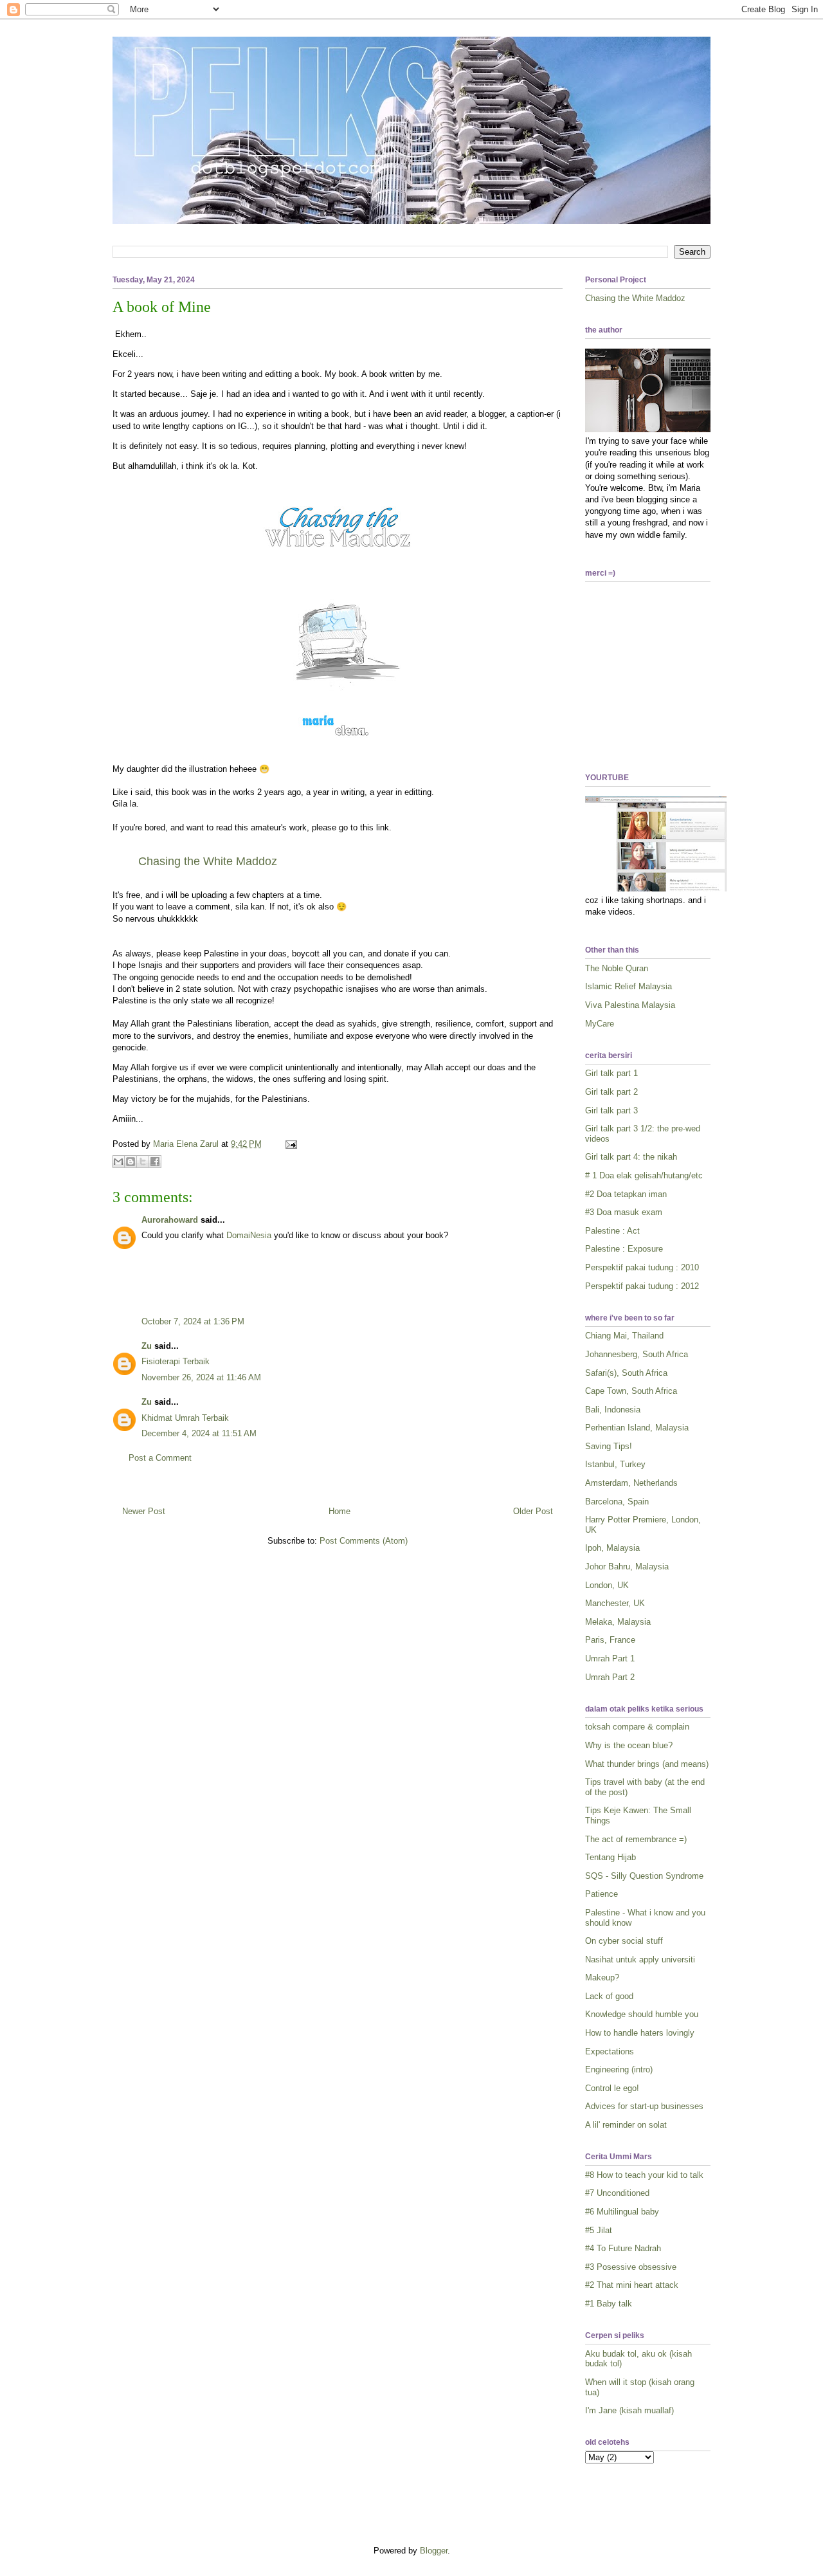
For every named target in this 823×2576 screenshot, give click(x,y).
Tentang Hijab (610, 1857)
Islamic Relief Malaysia (629, 986)
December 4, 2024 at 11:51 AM (199, 1433)
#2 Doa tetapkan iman (626, 1194)
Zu (147, 1346)
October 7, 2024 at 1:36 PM (193, 1321)
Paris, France (610, 1640)
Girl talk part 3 (611, 1110)
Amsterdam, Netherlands (631, 1483)
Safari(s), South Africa (626, 1373)
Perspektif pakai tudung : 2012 (642, 1286)
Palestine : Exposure (624, 1249)
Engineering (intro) (619, 2069)
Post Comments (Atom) (364, 1541)
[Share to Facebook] (155, 1162)
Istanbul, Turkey (615, 1464)
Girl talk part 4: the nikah (631, 1157)
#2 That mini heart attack (632, 2285)
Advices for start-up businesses (644, 2106)
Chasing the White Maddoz (635, 298)
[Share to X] (143, 1162)
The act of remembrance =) (636, 1839)
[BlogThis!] (131, 1162)
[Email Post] (289, 1144)
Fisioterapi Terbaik (176, 1361)
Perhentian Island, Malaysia (637, 1428)
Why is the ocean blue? (629, 1745)
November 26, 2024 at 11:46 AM (201, 1377)
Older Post (533, 1511)
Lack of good (609, 1996)
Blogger (434, 2551)
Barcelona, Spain (617, 1502)
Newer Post (144, 1511)
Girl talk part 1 (611, 1073)
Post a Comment (160, 1458)
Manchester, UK (615, 1603)
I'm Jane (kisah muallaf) (629, 2410)
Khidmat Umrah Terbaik (185, 1418)
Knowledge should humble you (642, 2014)
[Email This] (118, 1162)
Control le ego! (612, 2088)
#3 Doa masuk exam (624, 1212)
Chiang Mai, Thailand (624, 1336)
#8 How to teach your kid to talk (644, 2175)
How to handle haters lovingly (640, 2033)
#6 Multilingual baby (622, 2212)
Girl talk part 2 (611, 1092)
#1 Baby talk (609, 2304)
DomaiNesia (249, 1235)
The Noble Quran (617, 968)
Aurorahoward (170, 1220)
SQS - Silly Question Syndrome (644, 1876)
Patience (601, 1894)
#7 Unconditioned (617, 2193)
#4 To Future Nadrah (623, 2248)
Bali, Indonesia (613, 1410)
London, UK (607, 1585)
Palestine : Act (612, 1231)
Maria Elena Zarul (187, 1144)
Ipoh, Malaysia (612, 1548)
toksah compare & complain (637, 1727)
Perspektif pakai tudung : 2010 (642, 1267)
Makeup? (602, 1978)
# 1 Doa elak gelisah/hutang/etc (644, 1175)
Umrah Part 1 (610, 1658)
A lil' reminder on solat (626, 2125)
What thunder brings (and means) (647, 1764)
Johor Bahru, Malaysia (627, 1567)
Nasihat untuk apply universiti (640, 1959)
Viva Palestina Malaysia (630, 1005)
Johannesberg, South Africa (637, 1354)
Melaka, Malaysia (618, 1622)
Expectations (610, 2051)
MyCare (600, 1024)
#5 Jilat (599, 2230)
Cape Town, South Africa (631, 1391)
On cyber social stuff (624, 1941)
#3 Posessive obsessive (631, 2267)
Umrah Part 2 (610, 1677)
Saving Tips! (609, 1446)
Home (339, 1511)
